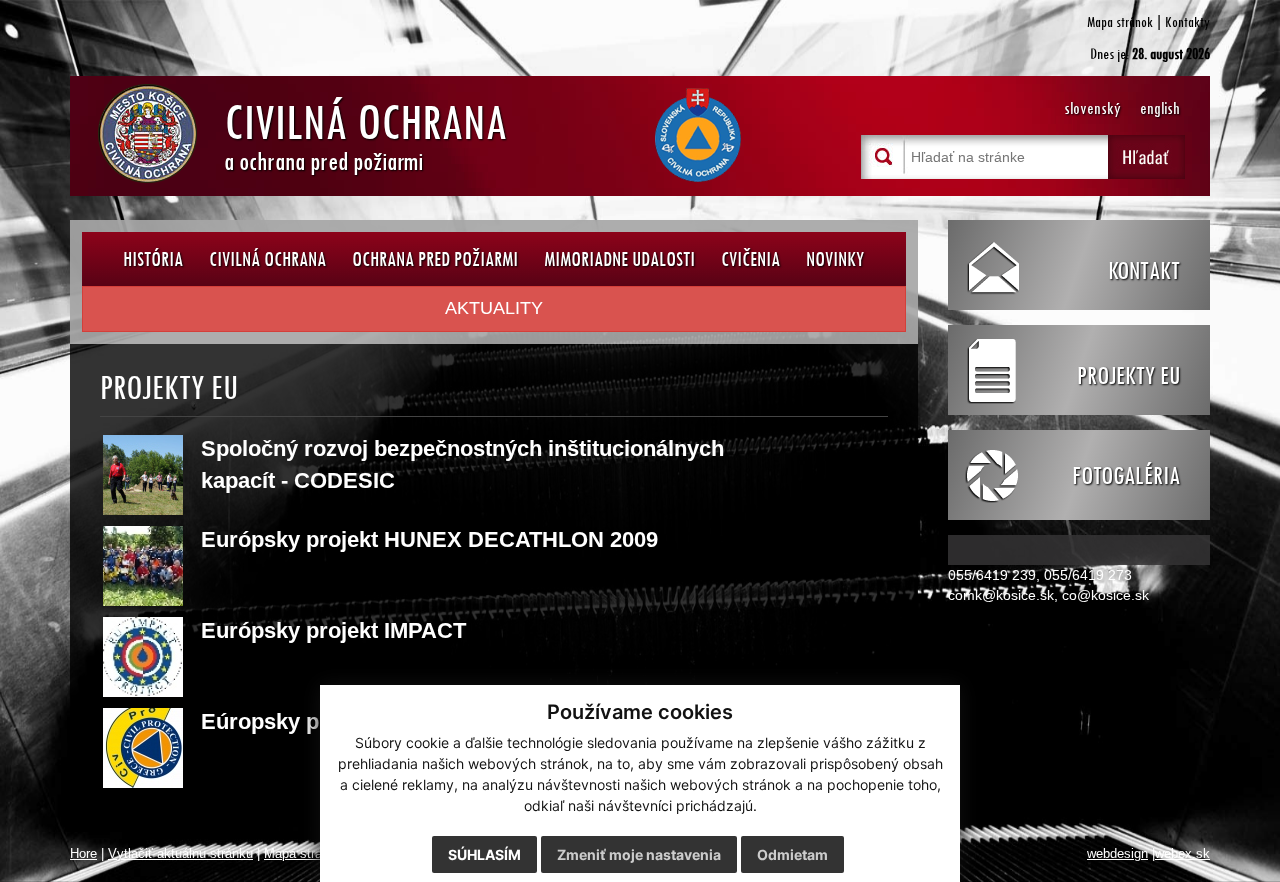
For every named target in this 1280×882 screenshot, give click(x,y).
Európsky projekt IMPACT (333, 630)
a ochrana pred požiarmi (365, 133)
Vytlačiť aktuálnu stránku (180, 854)
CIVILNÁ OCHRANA (267, 258)
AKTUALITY (494, 308)
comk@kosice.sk (1001, 595)
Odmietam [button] (792, 854)
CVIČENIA (750, 258)
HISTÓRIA (153, 258)
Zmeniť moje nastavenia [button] (639, 854)
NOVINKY (835, 258)
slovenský (1092, 108)
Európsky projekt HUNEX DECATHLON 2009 (429, 539)
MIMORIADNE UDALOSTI (619, 258)
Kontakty (1187, 21)
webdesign (1117, 854)
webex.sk (1182, 854)
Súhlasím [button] (484, 854)
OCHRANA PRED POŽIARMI (435, 258)
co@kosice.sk (1105, 595)
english (1160, 108)
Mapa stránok (1120, 21)
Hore (83, 854)
